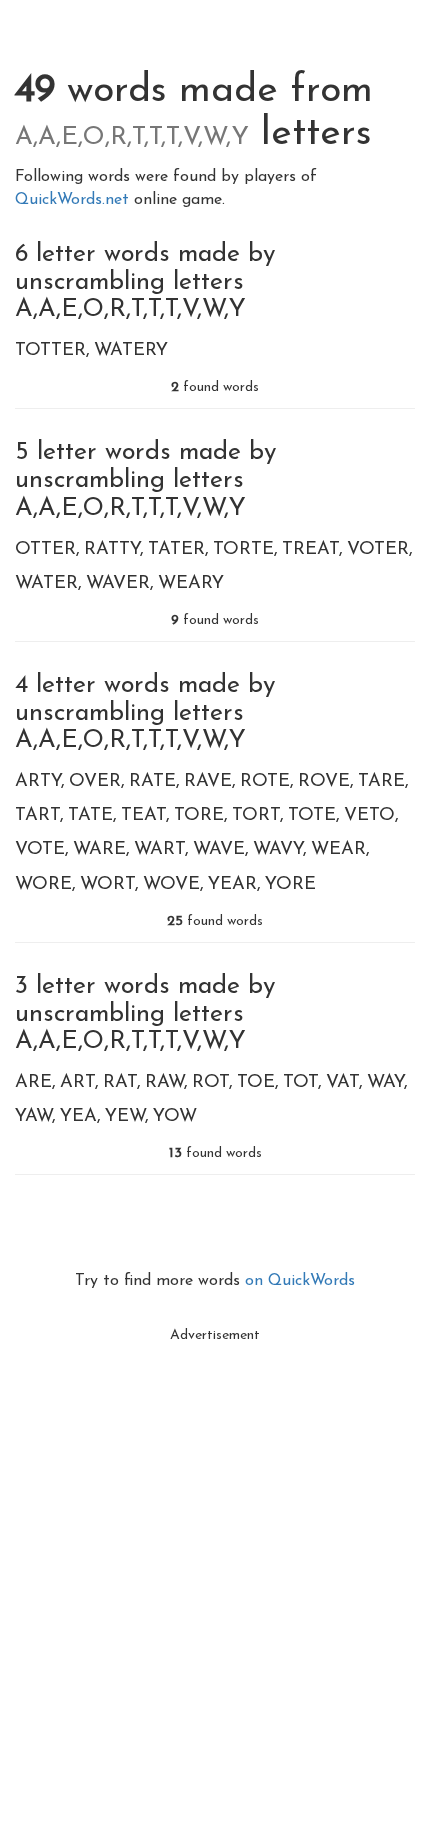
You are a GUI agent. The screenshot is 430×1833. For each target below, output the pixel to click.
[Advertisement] (215, 1568)
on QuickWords (300, 1281)
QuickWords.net (74, 200)
